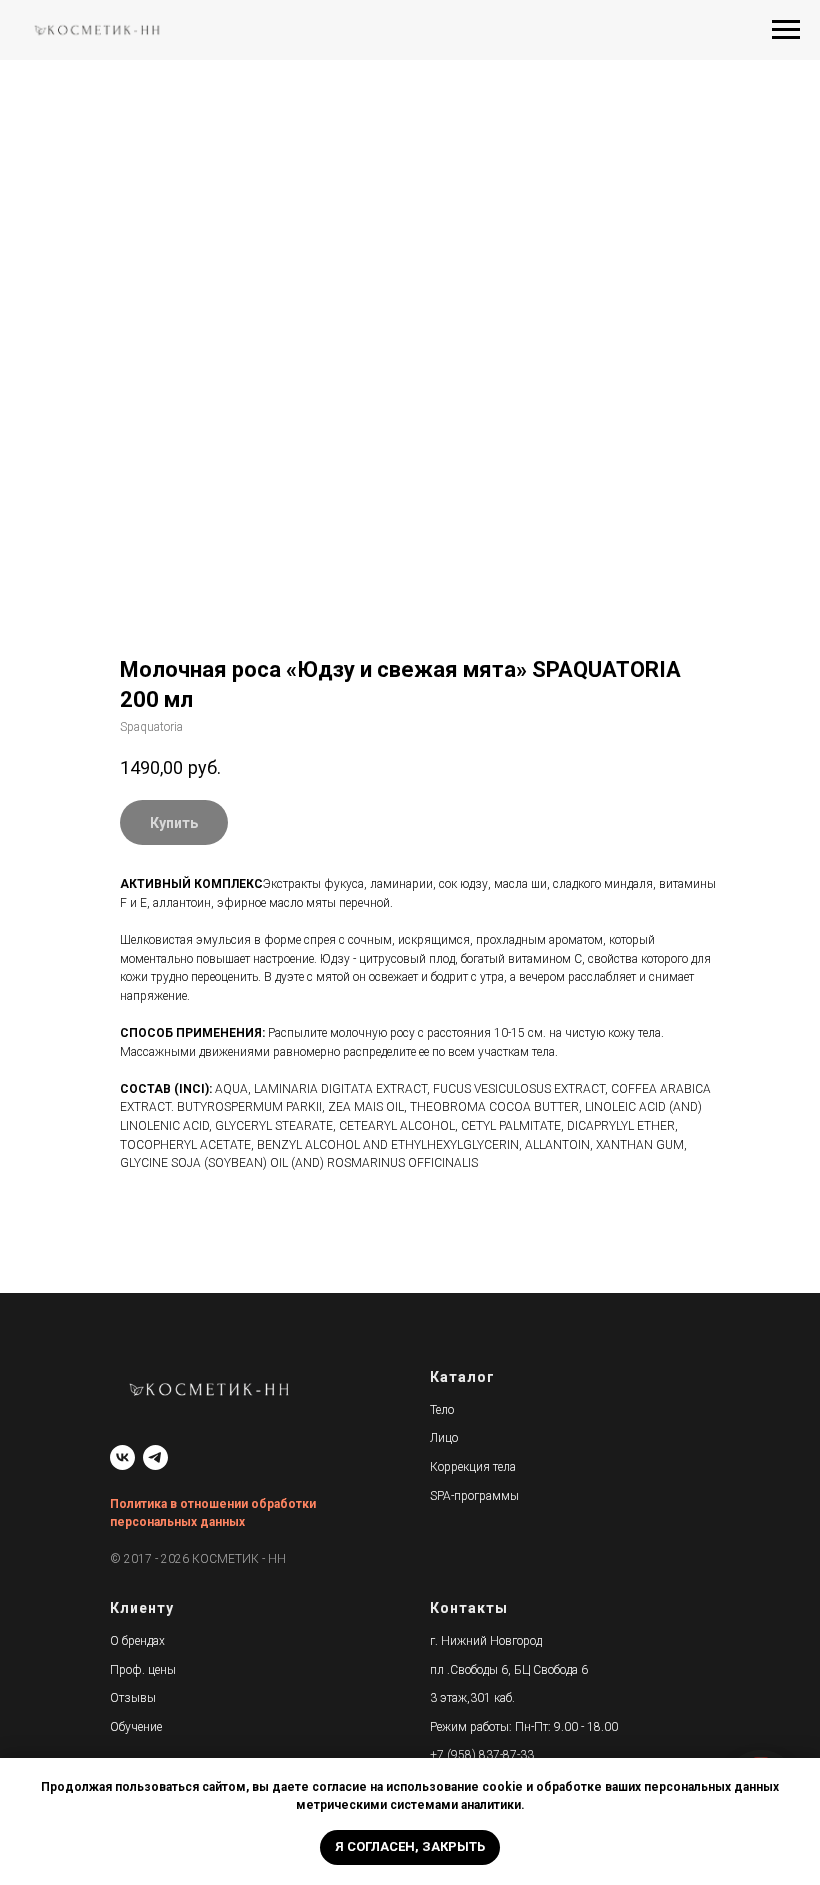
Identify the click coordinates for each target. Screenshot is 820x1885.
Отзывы (133, 1698)
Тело (442, 1410)
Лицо (444, 1438)
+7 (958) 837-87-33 (482, 1755)
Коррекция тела (473, 1467)
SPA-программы (474, 1496)
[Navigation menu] (786, 30)
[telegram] (155, 1457)
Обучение (136, 1727)
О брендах (137, 1641)
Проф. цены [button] (143, 1670)
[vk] (122, 1457)
